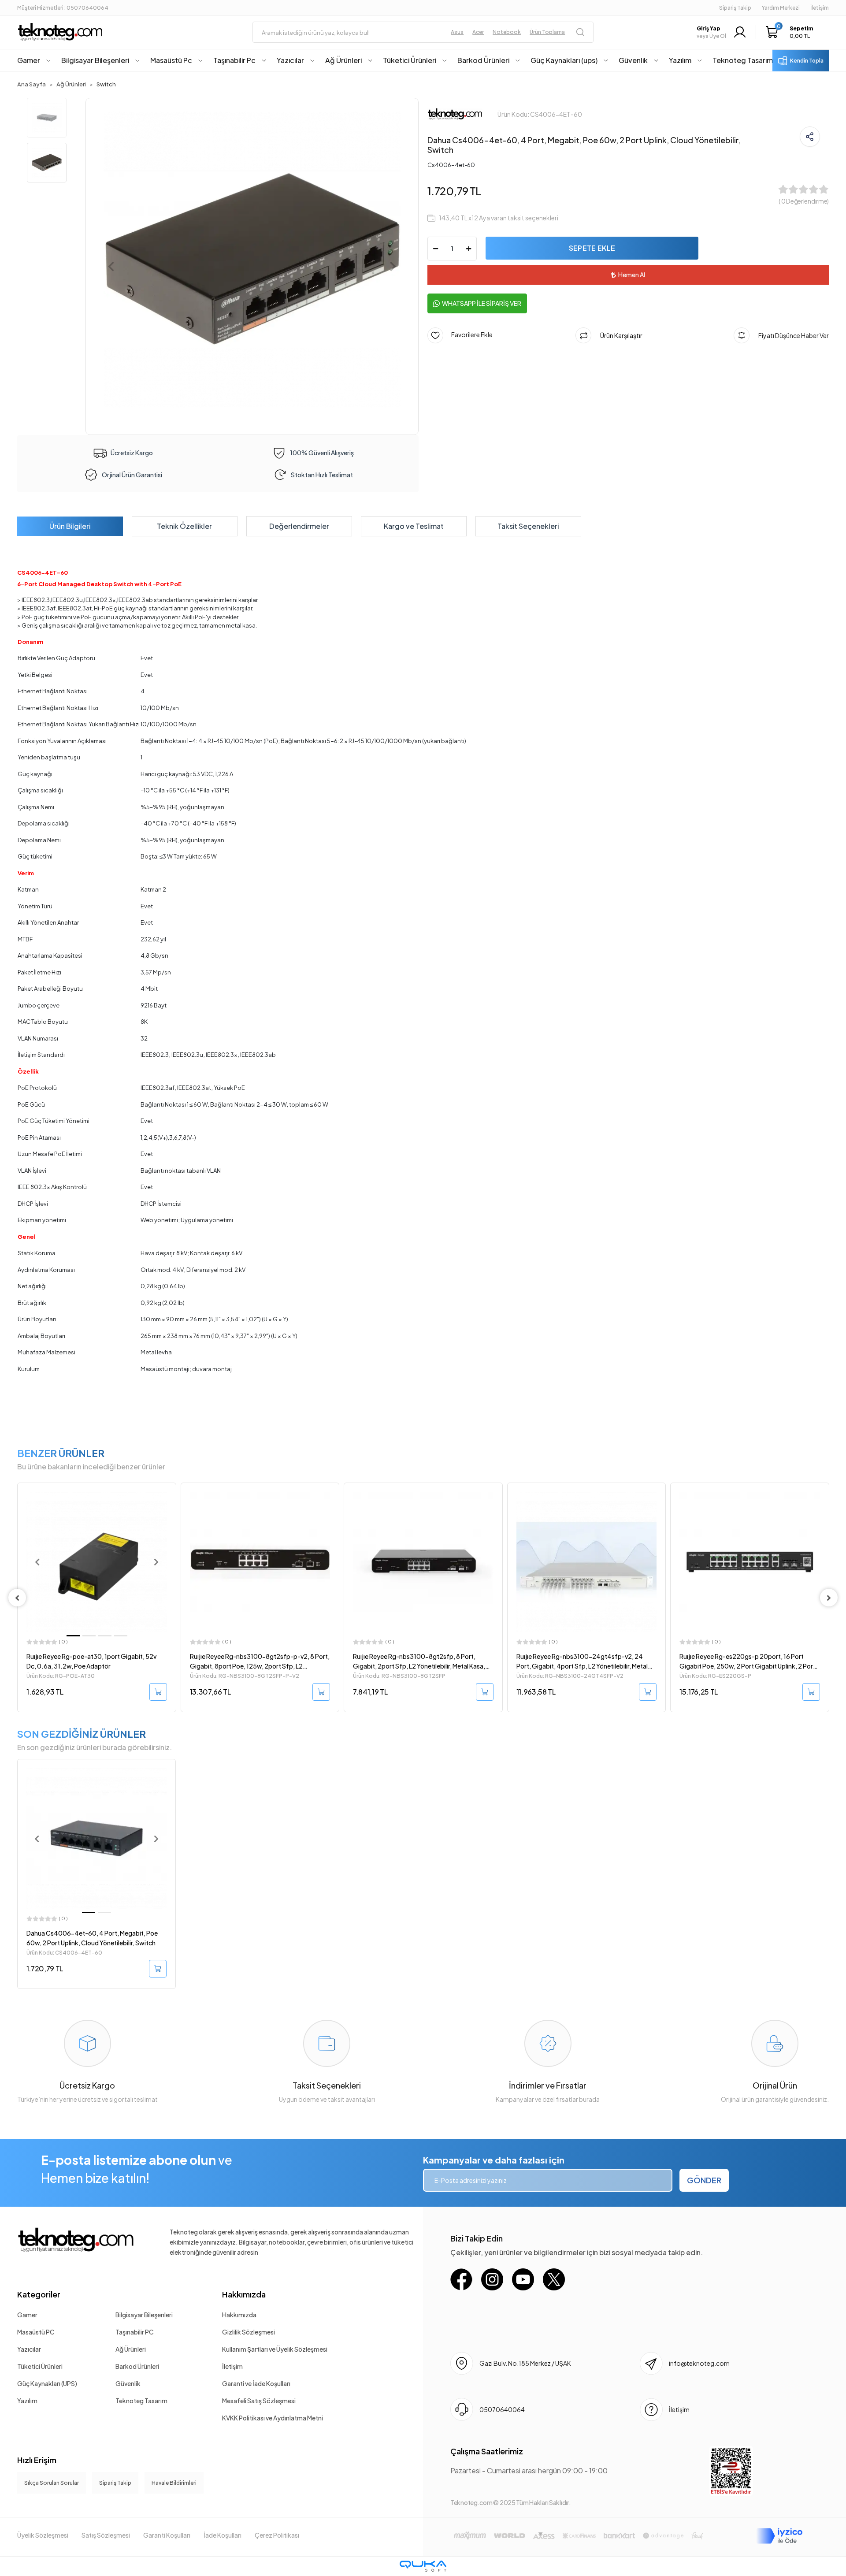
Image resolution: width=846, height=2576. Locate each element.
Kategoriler (39, 2294)
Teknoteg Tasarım (141, 2401)
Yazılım (27, 2401)
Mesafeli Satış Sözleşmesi (259, 2401)
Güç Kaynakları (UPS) (47, 2383)
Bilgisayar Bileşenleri (144, 2315)
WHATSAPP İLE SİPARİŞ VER (482, 303)
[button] (792, 32)
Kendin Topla (807, 61)
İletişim (232, 2366)
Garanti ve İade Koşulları (256, 2383)
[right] (829, 1598)
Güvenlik (128, 2383)
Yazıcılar (29, 2349)
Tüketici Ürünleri (40, 2366)
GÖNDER (704, 2180)
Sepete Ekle (592, 248)
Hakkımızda (244, 2294)
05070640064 (502, 2409)
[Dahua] (455, 113)
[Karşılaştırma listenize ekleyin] (169, 1513)
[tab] (70, 526)
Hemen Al (632, 275)
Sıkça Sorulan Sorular (52, 2483)
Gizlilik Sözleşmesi (249, 2332)
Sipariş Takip (735, 8)
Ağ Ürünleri (131, 2349)
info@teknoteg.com (699, 2363)
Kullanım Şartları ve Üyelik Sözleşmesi (275, 2349)
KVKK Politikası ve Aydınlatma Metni (273, 2418)
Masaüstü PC (36, 2332)
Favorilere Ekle (468, 335)
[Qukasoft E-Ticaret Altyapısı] (423, 2566)
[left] (17, 1598)
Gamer (27, 2315)
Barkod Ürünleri (137, 2366)
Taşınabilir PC (135, 2332)
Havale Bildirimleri (174, 2483)
